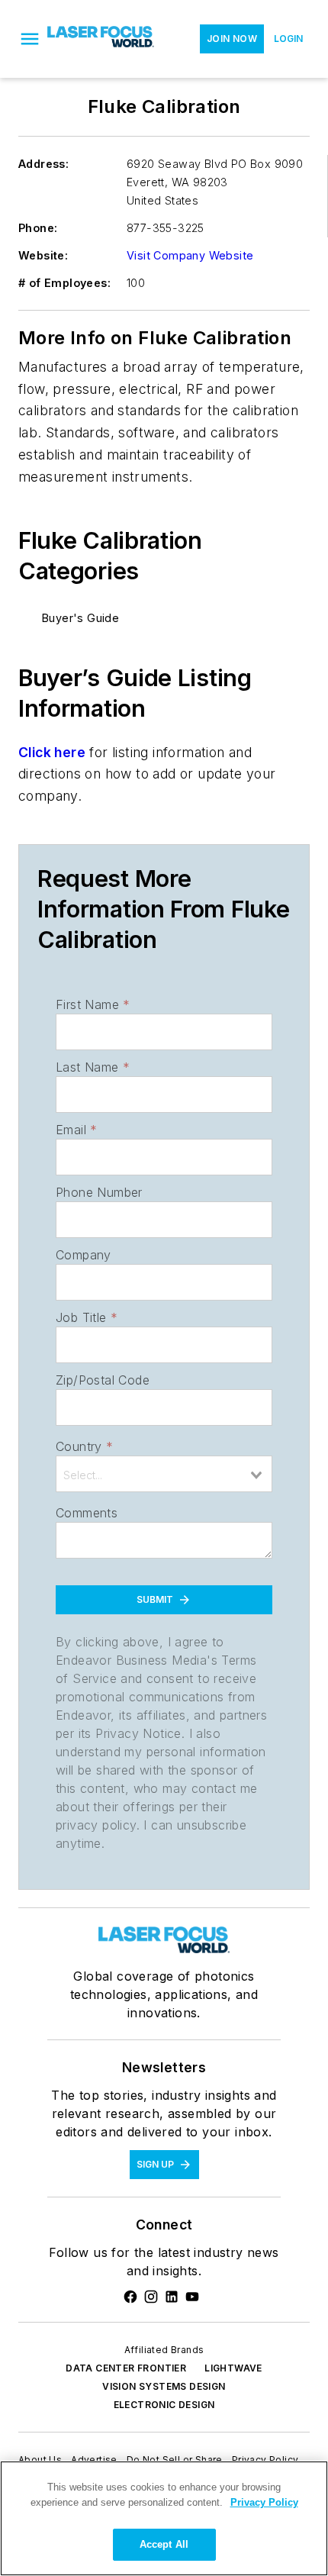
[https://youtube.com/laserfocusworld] (192, 2297)
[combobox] (164, 1474)
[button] (30, 39)
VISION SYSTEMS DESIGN (164, 2386)
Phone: (38, 228)
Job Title (87, 1317)
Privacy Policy (265, 2460)
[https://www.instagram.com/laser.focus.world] (151, 2297)
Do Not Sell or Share (175, 2460)
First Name (93, 1004)
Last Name (93, 1067)
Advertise (94, 2460)
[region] (164, 2518)
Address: (43, 164)
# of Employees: (64, 283)
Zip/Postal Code (103, 1380)
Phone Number (99, 1192)
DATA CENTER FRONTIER (126, 2368)
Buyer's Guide (80, 618)
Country (84, 1446)
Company (84, 1255)
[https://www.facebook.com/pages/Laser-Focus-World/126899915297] (130, 2297)
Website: (43, 255)
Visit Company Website (190, 255)
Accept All (164, 2544)
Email (76, 1130)
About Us (40, 2460)
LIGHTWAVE (233, 2368)
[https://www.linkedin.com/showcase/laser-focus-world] (172, 2297)
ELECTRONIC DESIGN (164, 2405)
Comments (87, 1513)
